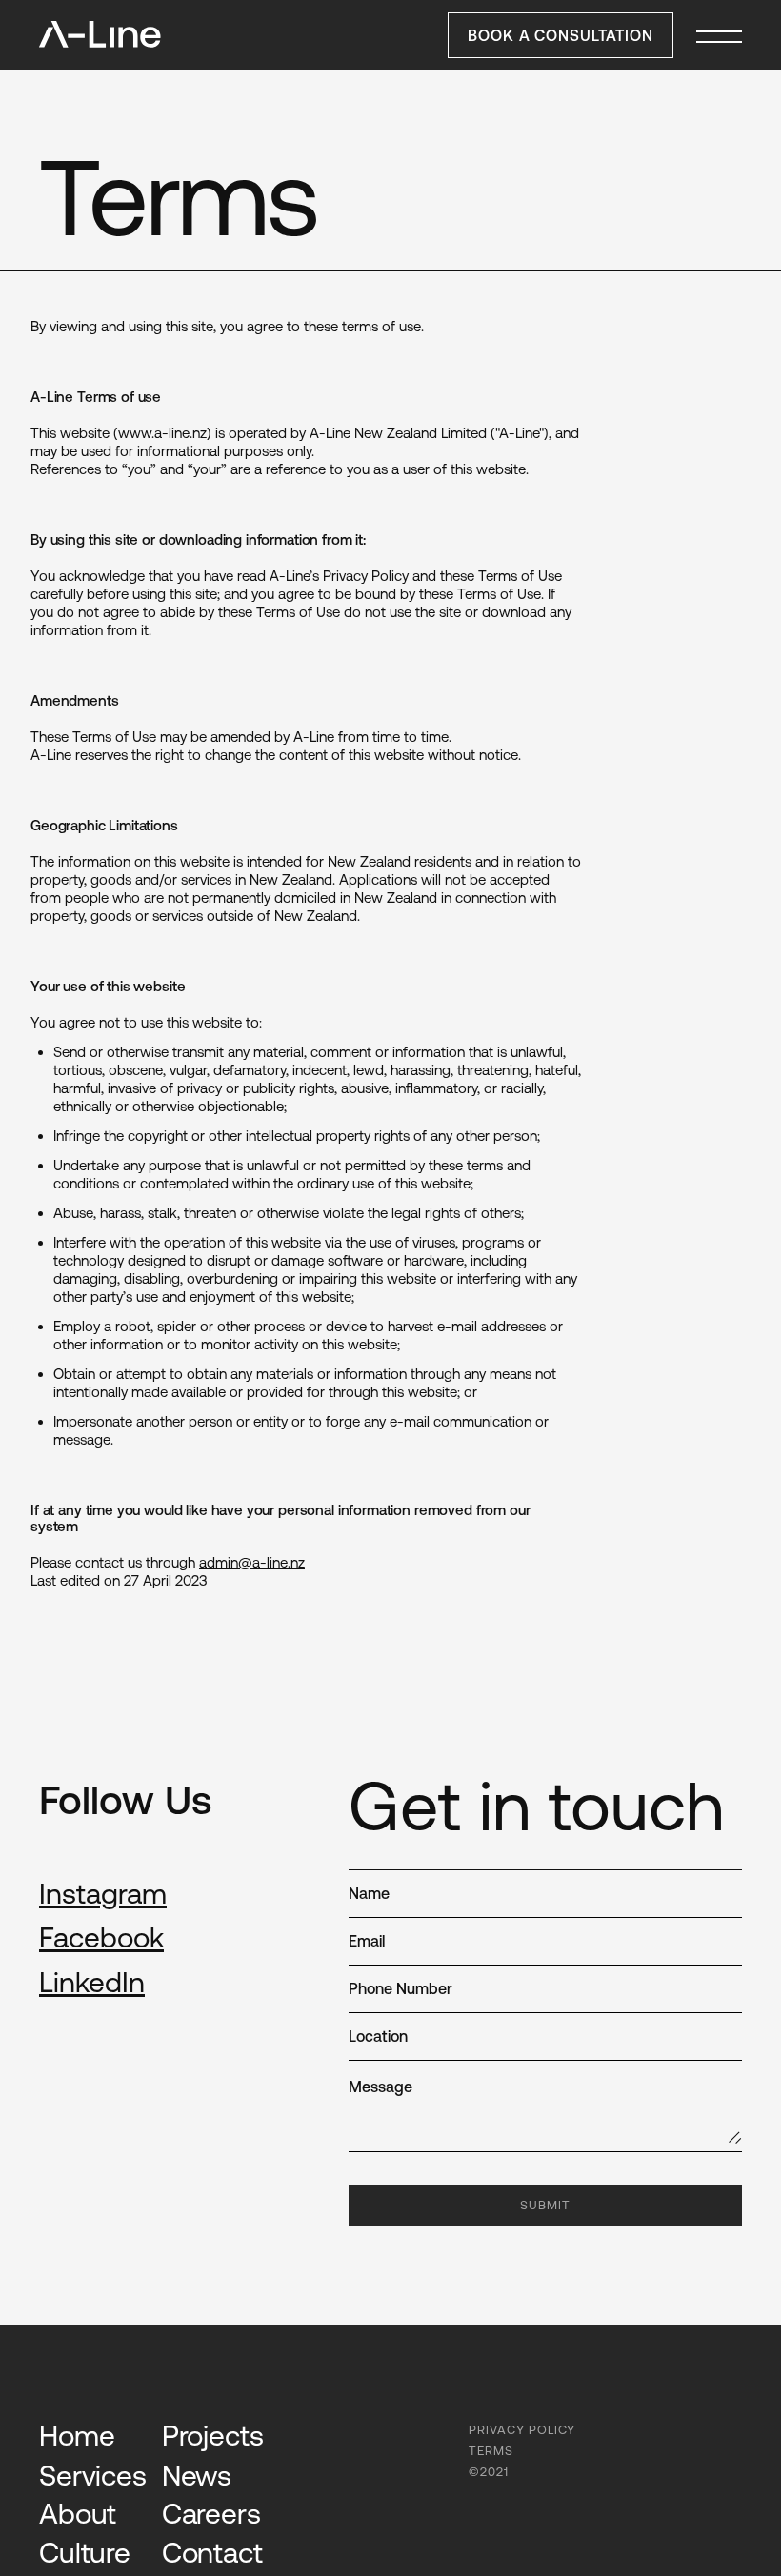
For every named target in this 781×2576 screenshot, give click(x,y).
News (197, 2475)
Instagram (103, 1893)
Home (77, 2435)
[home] (100, 34)
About (78, 2513)
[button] (719, 35)
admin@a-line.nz (252, 1562)
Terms (491, 2451)
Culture (85, 2552)
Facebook (101, 1937)
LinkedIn (92, 1982)
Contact (212, 2552)
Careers (211, 2513)
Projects (213, 2435)
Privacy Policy (522, 2430)
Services (93, 2475)
